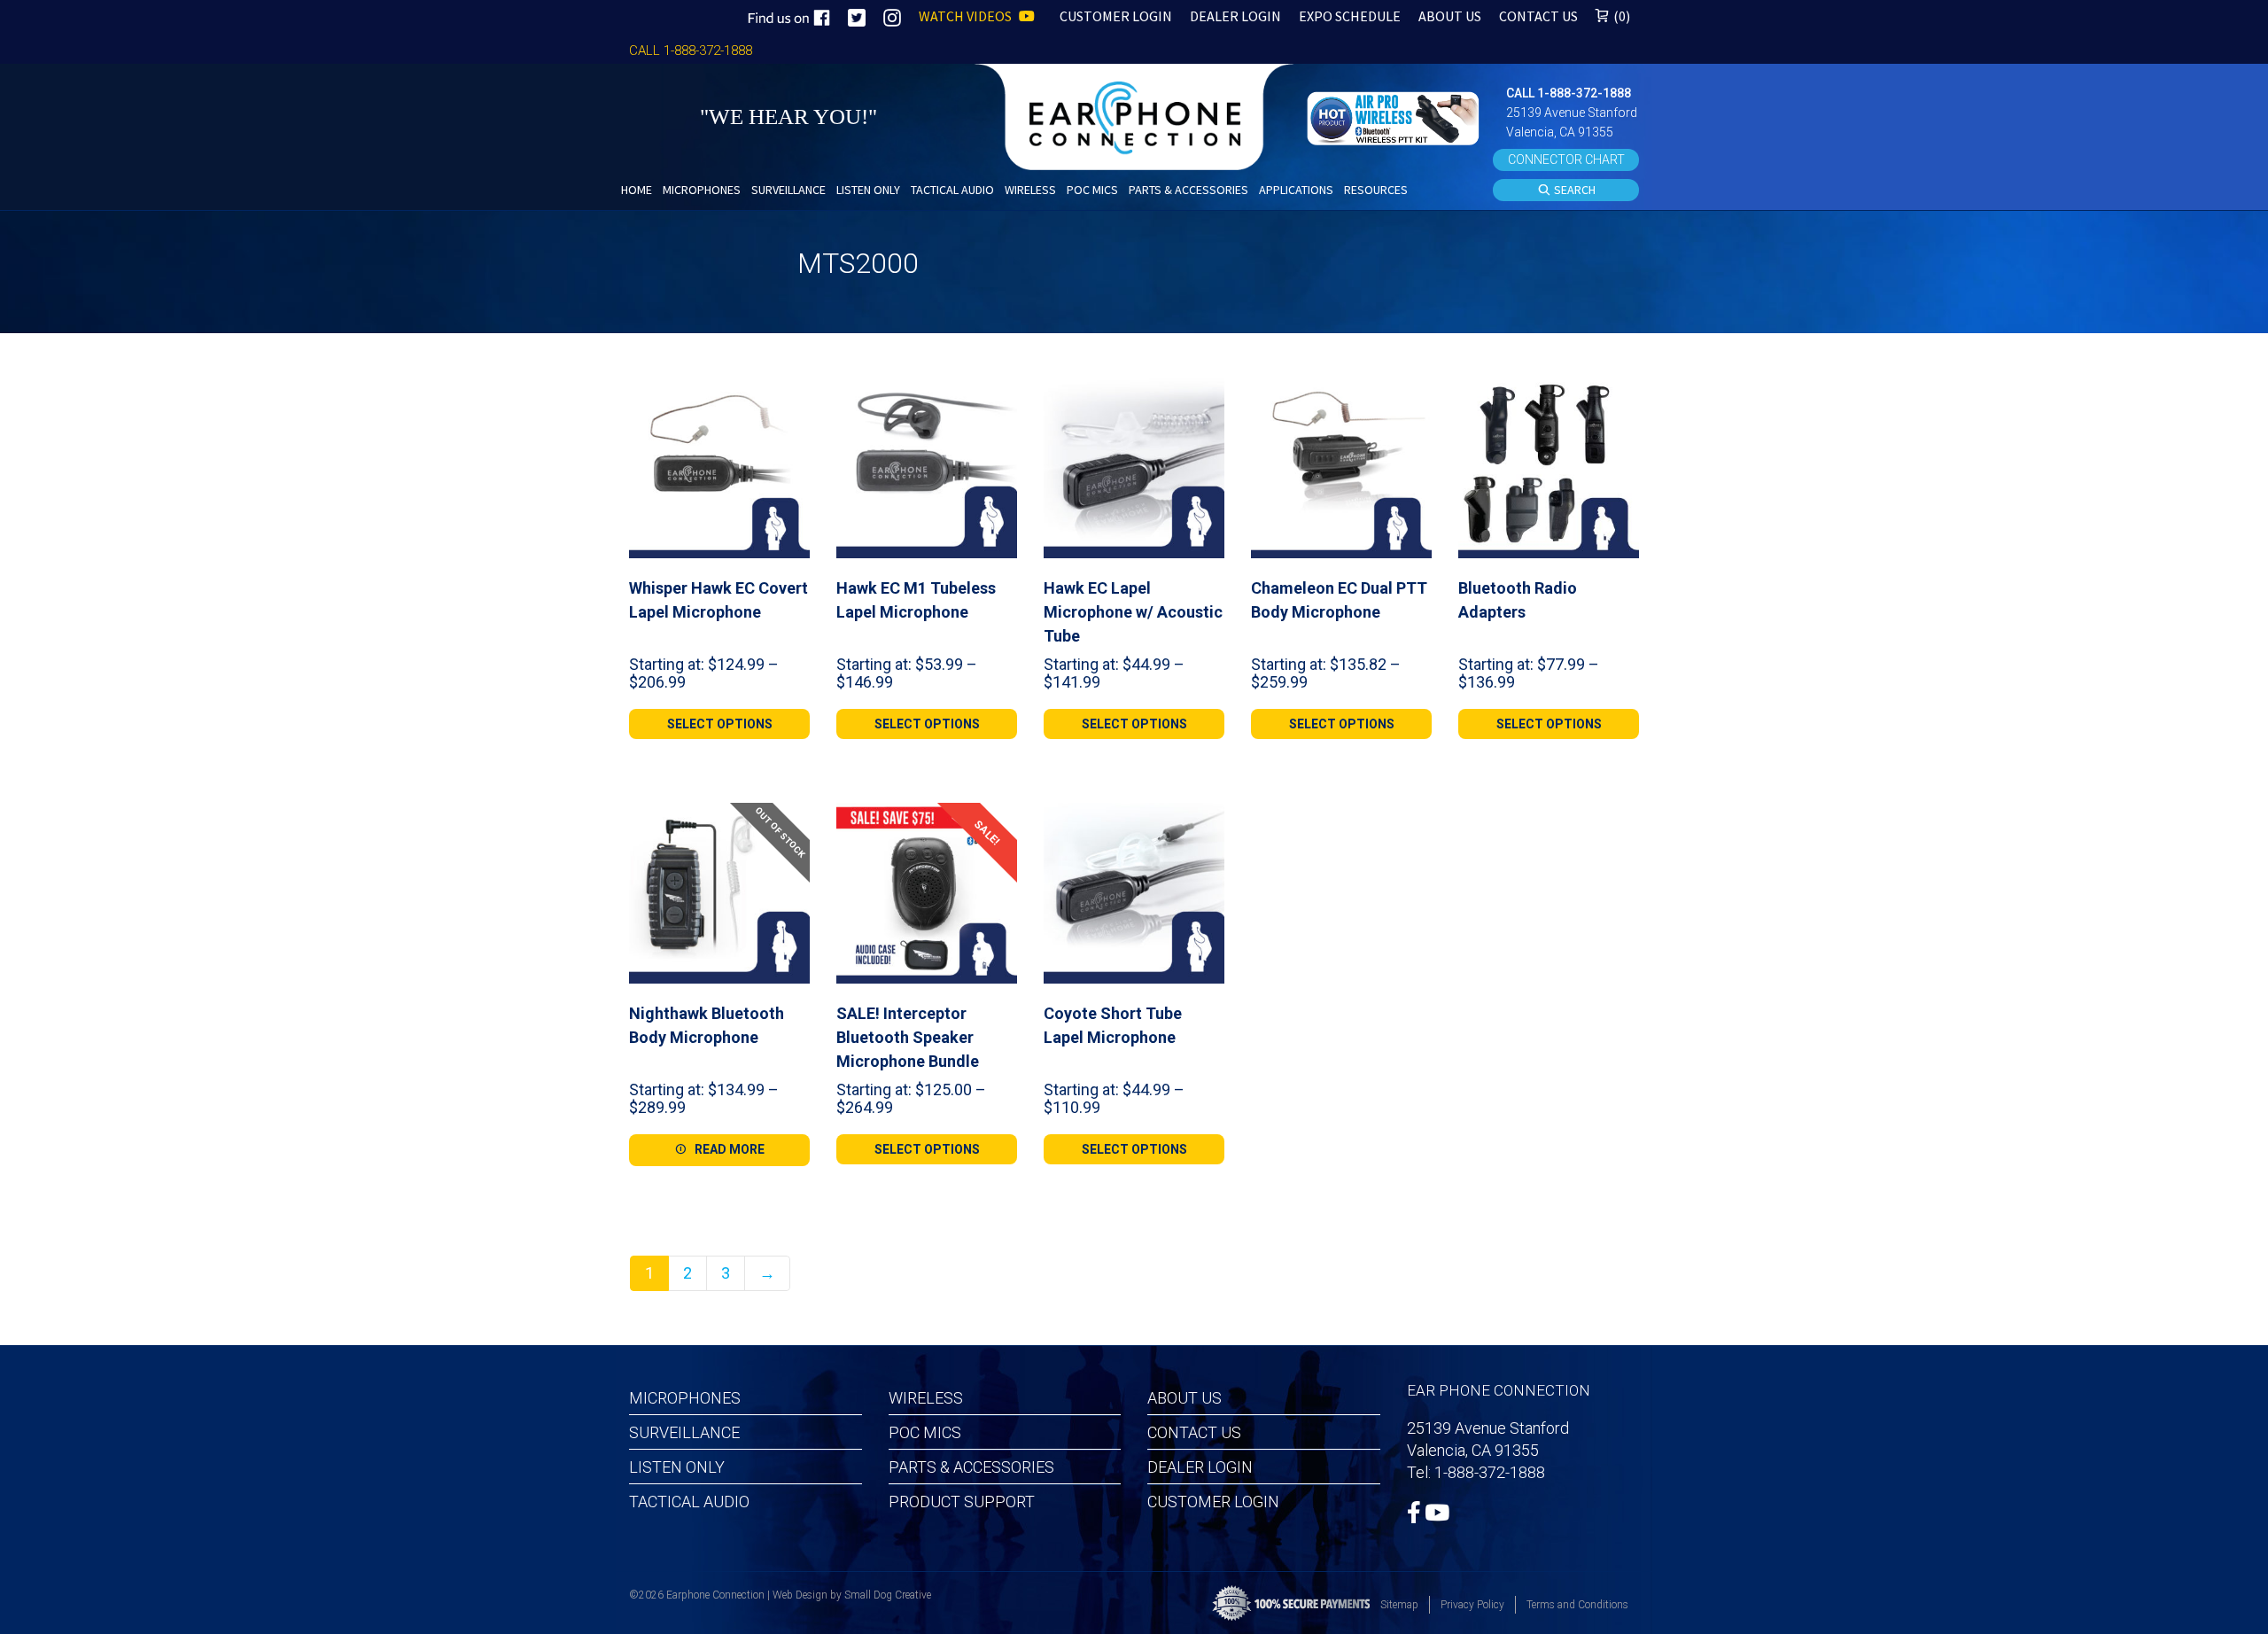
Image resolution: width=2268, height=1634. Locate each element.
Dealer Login (1200, 1467)
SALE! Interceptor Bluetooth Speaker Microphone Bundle (908, 1037)
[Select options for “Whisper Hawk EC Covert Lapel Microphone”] (789, 398)
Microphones (685, 1398)
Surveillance (684, 1432)
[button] (1395, 117)
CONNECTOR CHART (1566, 160)
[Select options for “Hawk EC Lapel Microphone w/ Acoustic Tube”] (1204, 398)
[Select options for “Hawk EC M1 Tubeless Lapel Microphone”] (997, 398)
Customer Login (1213, 1502)
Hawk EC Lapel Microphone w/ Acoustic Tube (1133, 612)
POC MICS (925, 1432)
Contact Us (1194, 1432)
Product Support (962, 1502)
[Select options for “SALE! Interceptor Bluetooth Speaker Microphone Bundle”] (997, 823)
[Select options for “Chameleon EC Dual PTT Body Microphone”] (1411, 398)
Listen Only (677, 1467)
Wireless (926, 1398)
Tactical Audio (689, 1502)
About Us (1184, 1398)
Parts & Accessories (971, 1467)
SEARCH (1573, 190)
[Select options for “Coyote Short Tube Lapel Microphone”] (1204, 823)
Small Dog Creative (888, 1595)
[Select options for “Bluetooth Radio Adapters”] (1619, 398)
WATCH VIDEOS (967, 16)
